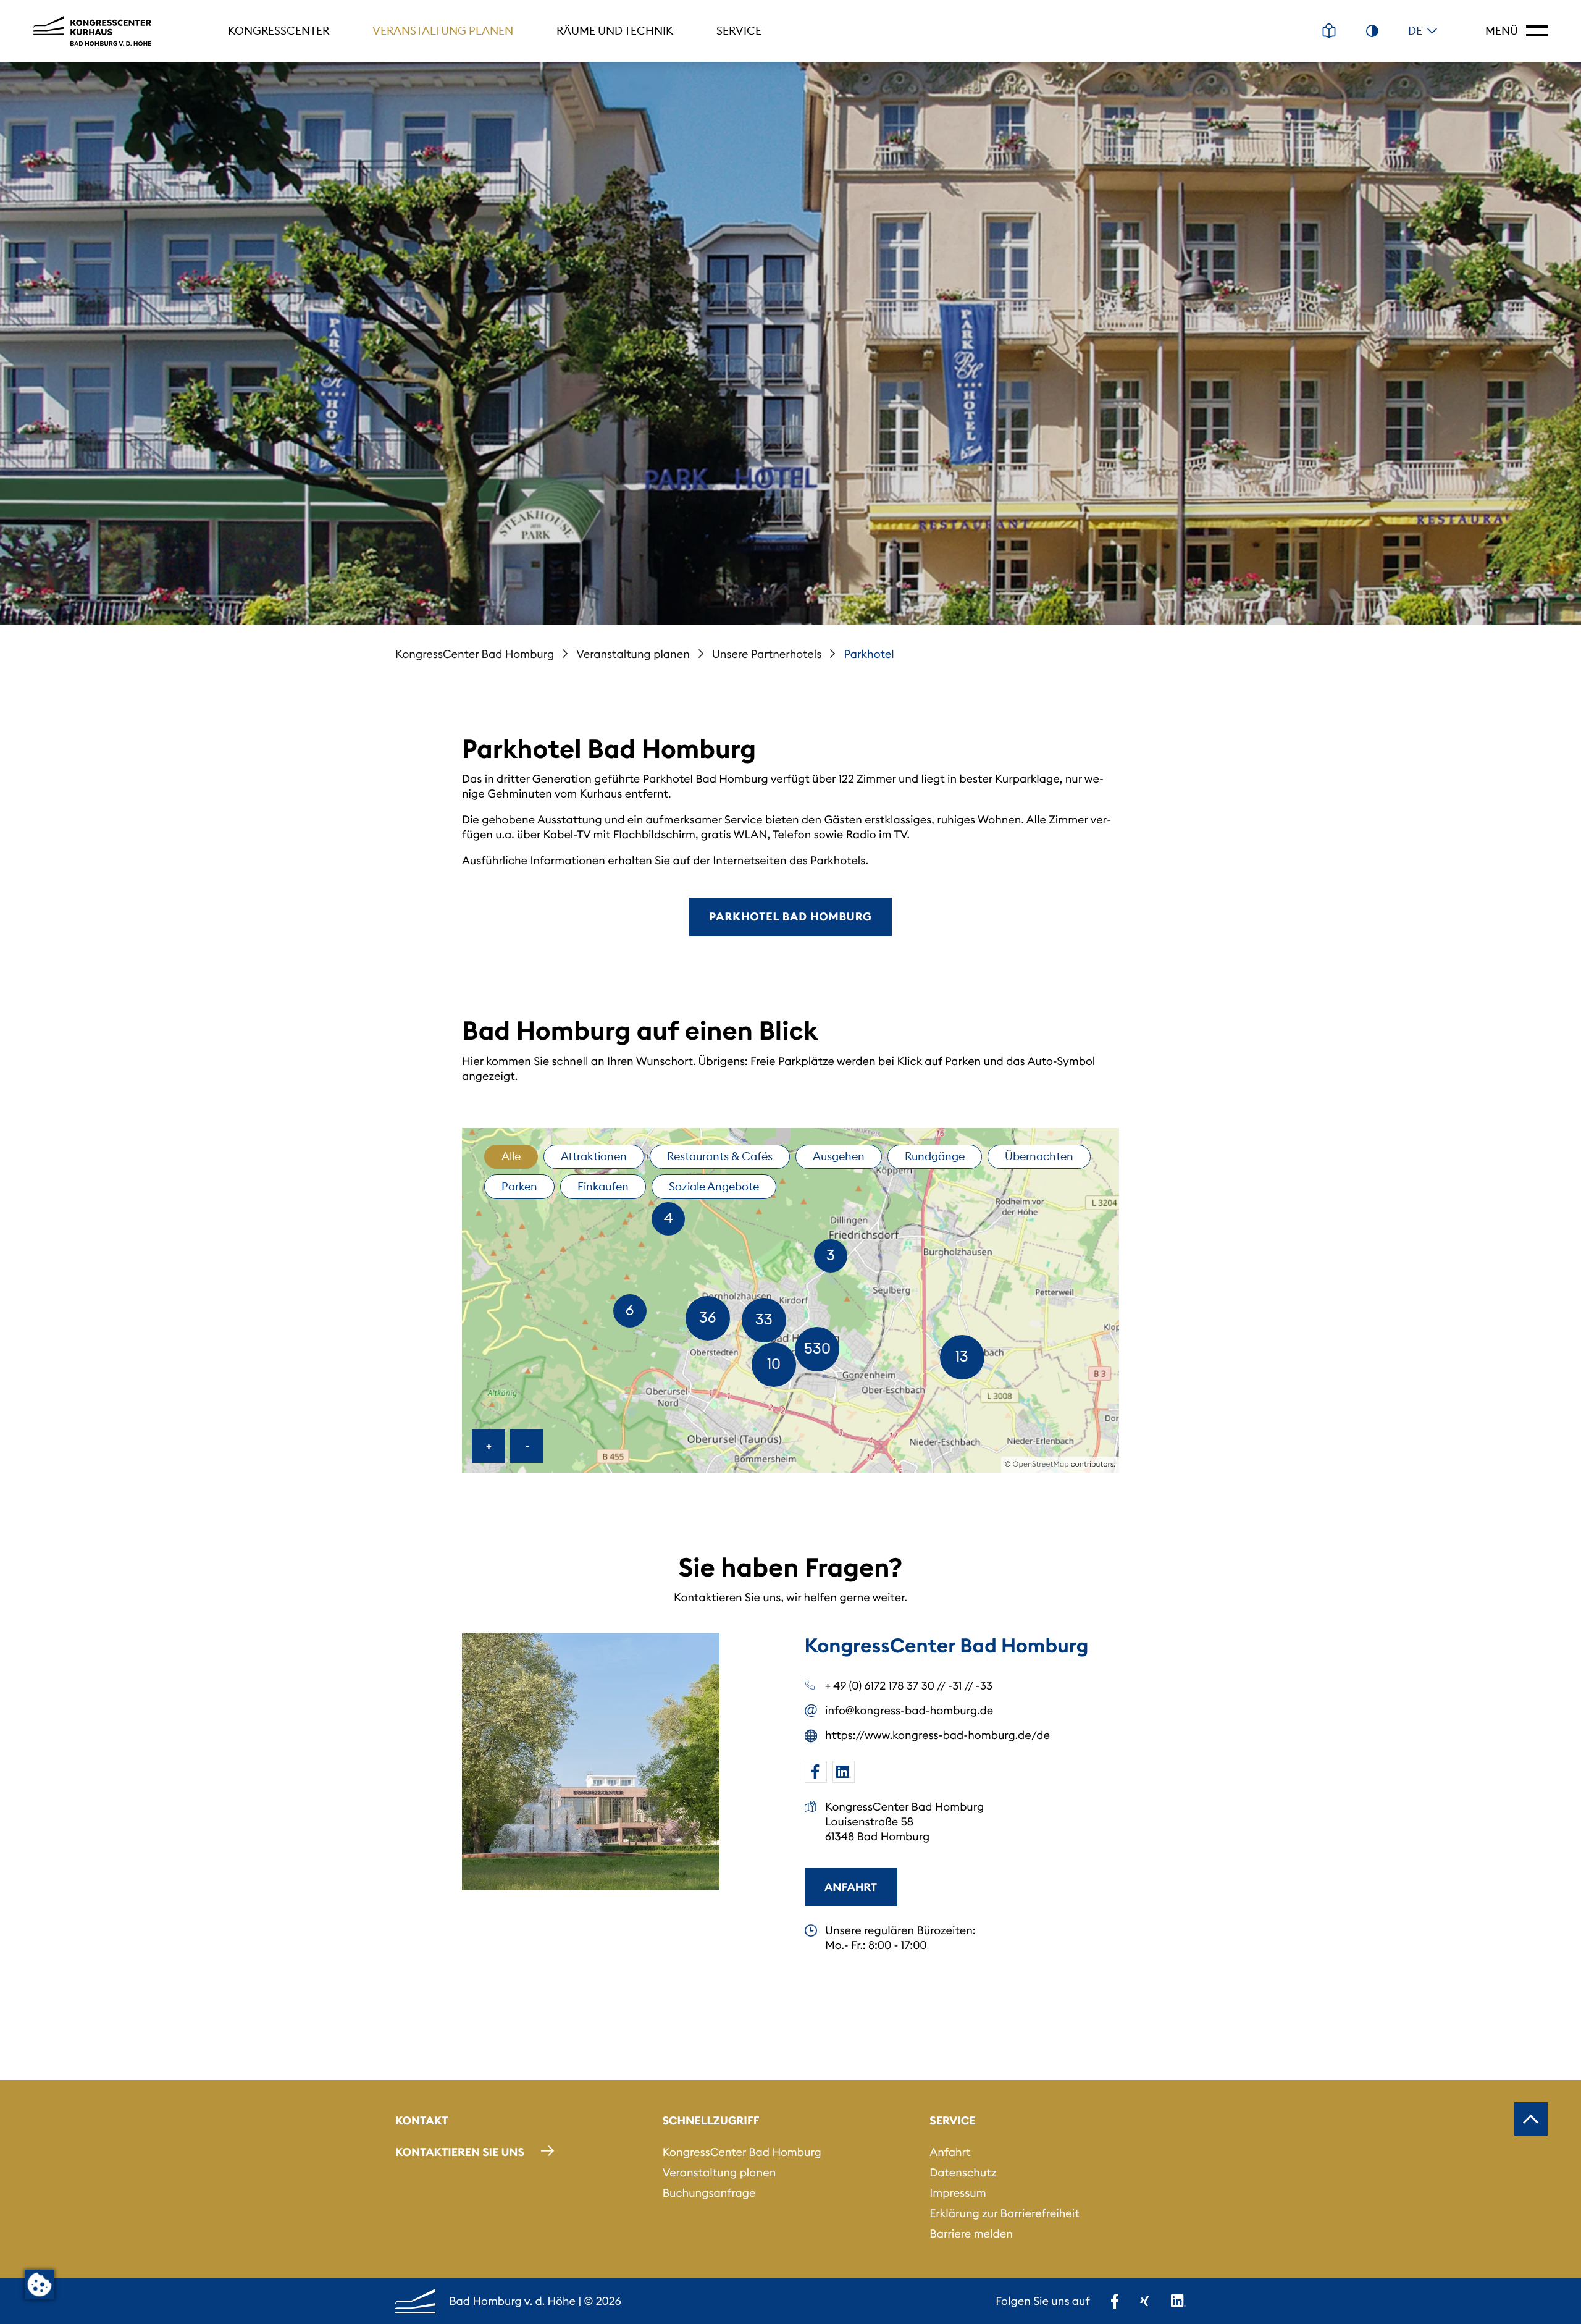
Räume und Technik (615, 31)
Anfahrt (851, 1887)
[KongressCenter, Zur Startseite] (92, 31)
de (1415, 31)
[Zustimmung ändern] (40, 2284)
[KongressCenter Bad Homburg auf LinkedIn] (844, 1772)
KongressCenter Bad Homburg (475, 654)
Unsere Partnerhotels (767, 654)
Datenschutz (963, 2172)
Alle (511, 1156)
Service (739, 31)
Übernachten (1039, 1156)
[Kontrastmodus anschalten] (1372, 31)
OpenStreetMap (1041, 1464)
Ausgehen (839, 1156)
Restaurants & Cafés (720, 1156)
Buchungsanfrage (709, 2193)
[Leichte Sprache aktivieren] (1329, 31)
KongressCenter (279, 31)
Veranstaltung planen (443, 31)
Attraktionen (594, 1156)
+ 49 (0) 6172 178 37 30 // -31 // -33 (909, 1686)
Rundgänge (935, 1156)
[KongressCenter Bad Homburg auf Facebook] (816, 1772)
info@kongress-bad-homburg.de (909, 1710)
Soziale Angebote (714, 1186)
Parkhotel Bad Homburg (790, 916)
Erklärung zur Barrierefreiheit (1004, 2213)
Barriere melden (971, 2233)
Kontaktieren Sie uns (460, 2152)
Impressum (958, 2193)
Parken (519, 1186)
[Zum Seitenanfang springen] (1531, 2119)
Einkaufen (603, 1186)
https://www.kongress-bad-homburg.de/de (937, 1735)
